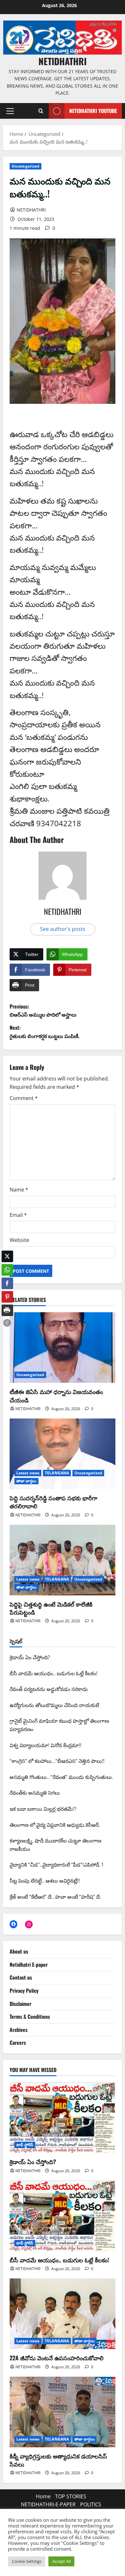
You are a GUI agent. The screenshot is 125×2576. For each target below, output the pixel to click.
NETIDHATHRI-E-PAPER (48, 2504)
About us (19, 1951)
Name (19, 1190)
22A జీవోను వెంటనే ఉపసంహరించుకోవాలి (57, 2358)
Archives (19, 2030)
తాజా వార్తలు (26, 1481)
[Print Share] (7, 1310)
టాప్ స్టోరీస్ (25, 2145)
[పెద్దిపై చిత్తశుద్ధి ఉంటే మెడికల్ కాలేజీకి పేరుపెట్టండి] (63, 1560)
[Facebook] (13, 1924)
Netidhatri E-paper (29, 1965)
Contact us (21, 1977)
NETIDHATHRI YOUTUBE (93, 111)
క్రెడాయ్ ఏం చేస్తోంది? (33, 2162)
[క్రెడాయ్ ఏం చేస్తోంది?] (63, 2118)
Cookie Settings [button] (27, 2561)
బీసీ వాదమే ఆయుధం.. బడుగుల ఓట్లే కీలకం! (59, 2260)
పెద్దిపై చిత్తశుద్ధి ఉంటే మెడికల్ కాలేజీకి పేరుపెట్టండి (51, 1608)
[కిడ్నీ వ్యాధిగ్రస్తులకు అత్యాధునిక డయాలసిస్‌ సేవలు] (63, 2412)
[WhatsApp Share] (7, 1270)
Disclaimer (21, 2004)
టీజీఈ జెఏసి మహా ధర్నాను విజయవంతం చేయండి (56, 1396)
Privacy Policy (24, 1991)
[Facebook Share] (7, 1283)
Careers (18, 2043)
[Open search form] (41, 111)
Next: (45, 1032)
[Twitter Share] (7, 1256)
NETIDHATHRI (63, 61)
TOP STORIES (71, 2496)
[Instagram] (29, 1924)
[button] (10, 111)
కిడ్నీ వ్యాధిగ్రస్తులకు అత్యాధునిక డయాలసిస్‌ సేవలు (58, 2460)
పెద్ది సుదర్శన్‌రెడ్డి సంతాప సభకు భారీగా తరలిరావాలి (54, 1502)
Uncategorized (25, 166)
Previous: (43, 1010)
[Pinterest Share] (7, 1297)
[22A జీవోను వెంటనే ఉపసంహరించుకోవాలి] (63, 2314)
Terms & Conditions (30, 2017)
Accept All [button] (61, 2561)
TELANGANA (57, 1473)
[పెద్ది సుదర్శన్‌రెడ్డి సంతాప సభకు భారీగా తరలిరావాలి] (63, 1454)
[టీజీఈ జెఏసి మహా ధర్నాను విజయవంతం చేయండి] (63, 1348)
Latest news (28, 1473)
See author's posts (63, 929)
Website (19, 1240)
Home (43, 2496)
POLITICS (91, 2504)
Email (18, 1215)
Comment (24, 1098)
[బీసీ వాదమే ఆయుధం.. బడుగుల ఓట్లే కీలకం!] (63, 2216)
